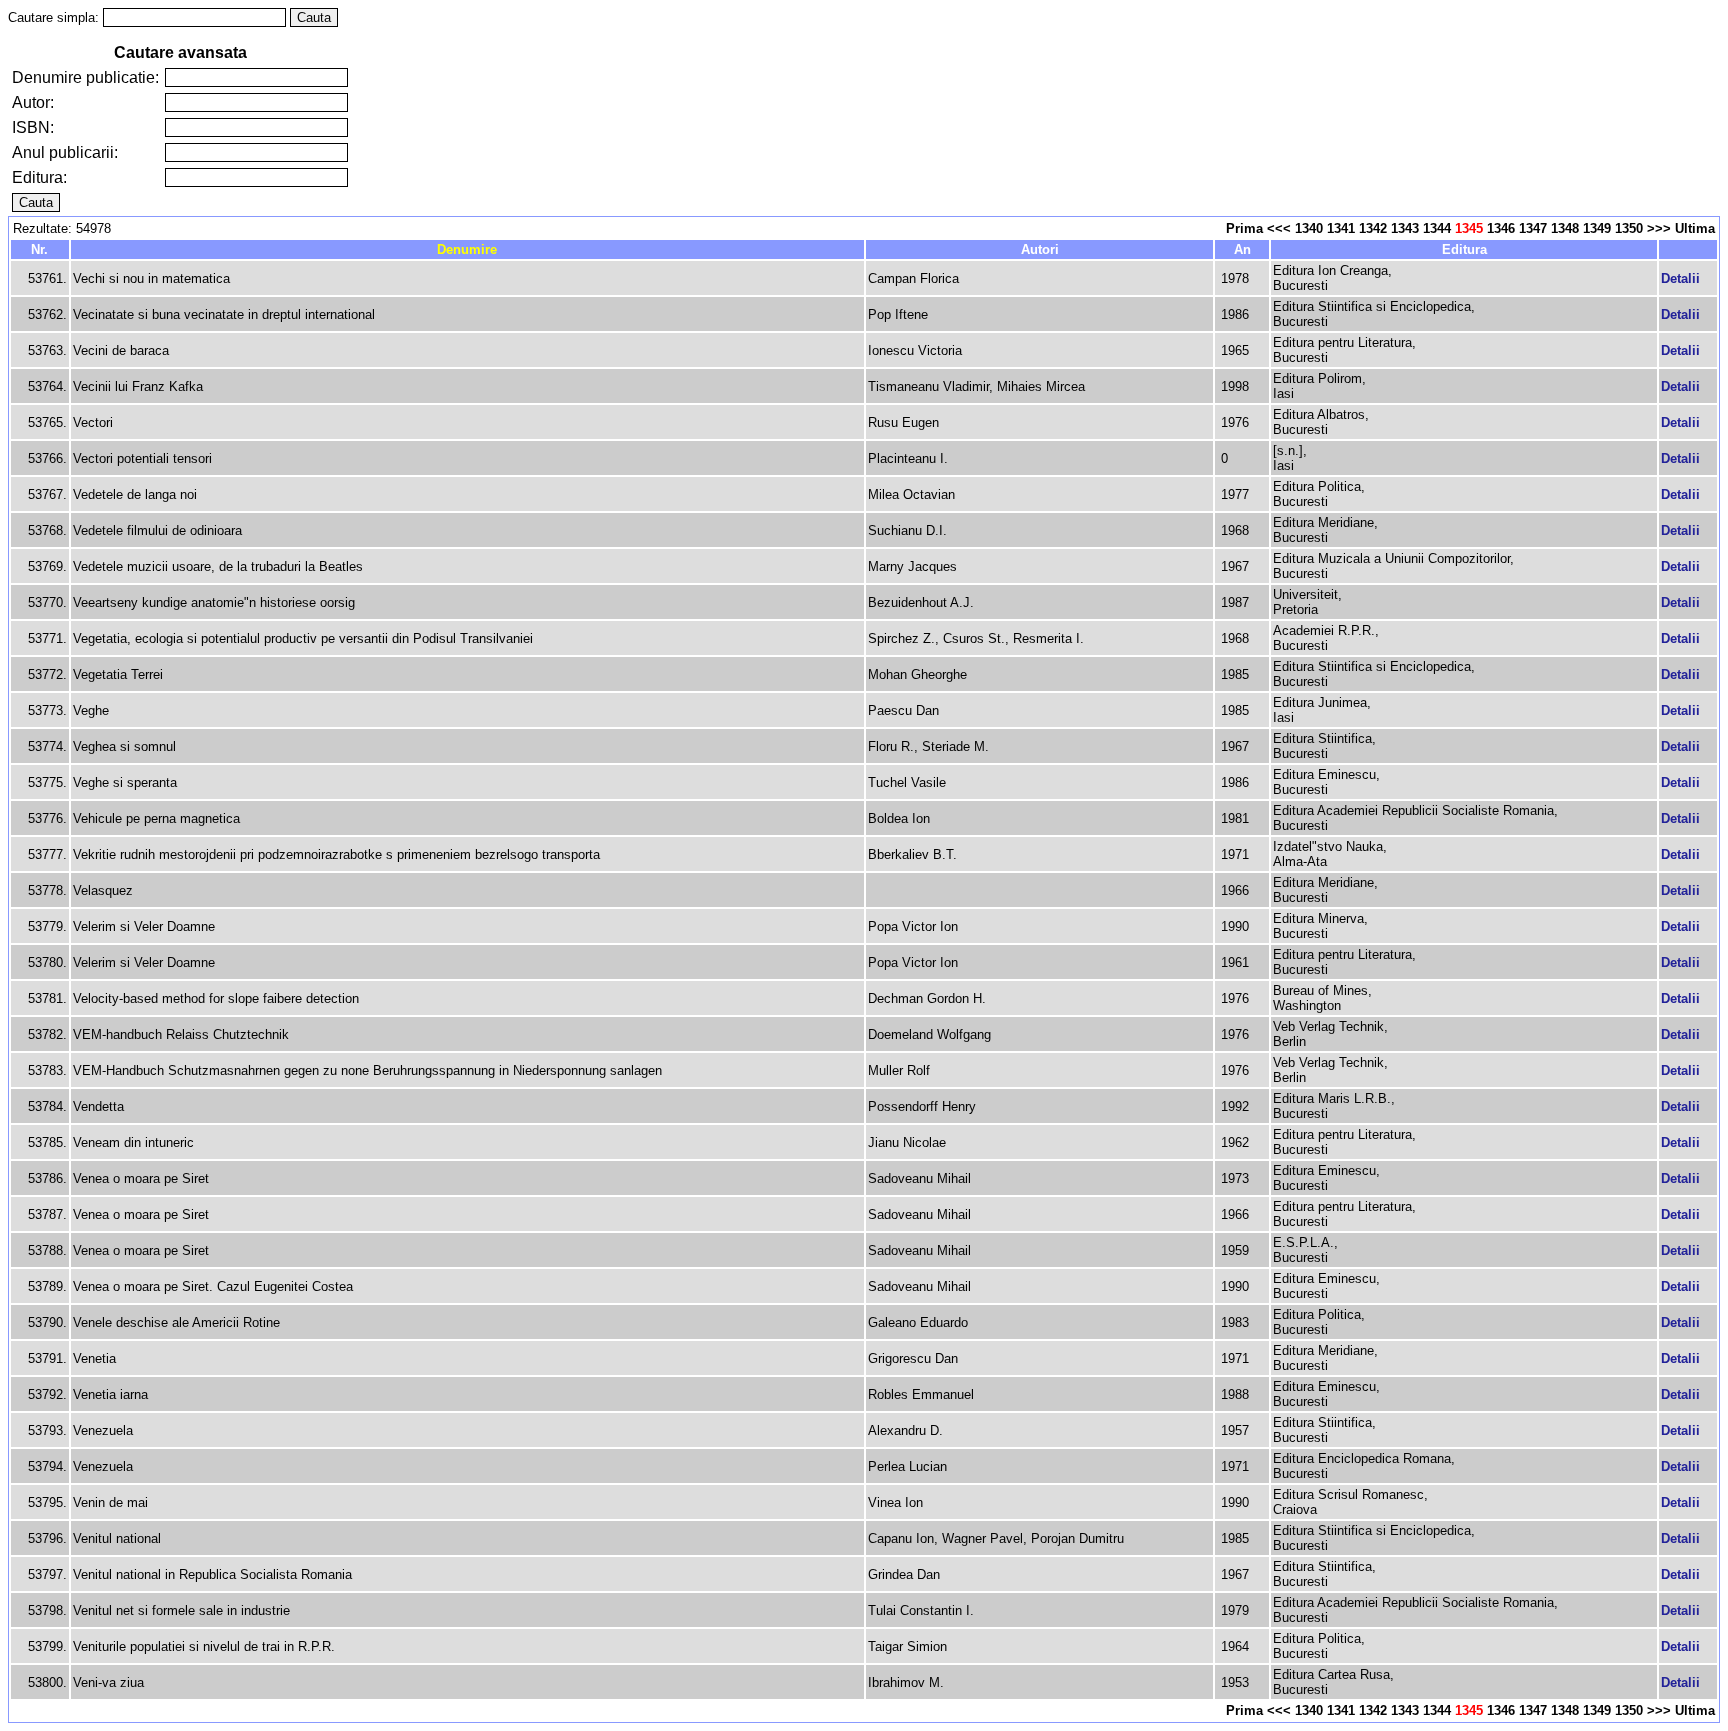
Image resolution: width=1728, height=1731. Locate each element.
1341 (1341, 228)
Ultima (1695, 228)
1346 (1501, 228)
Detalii (1680, 278)
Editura (1464, 249)
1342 (1373, 228)
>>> (1659, 228)
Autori (1040, 249)
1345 (1469, 228)
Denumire (467, 249)
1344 (1437, 228)
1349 (1597, 228)
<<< (1279, 228)
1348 (1565, 228)
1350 (1629, 228)
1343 (1405, 228)
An (1242, 249)
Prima (1244, 228)
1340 (1309, 228)
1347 (1533, 228)
